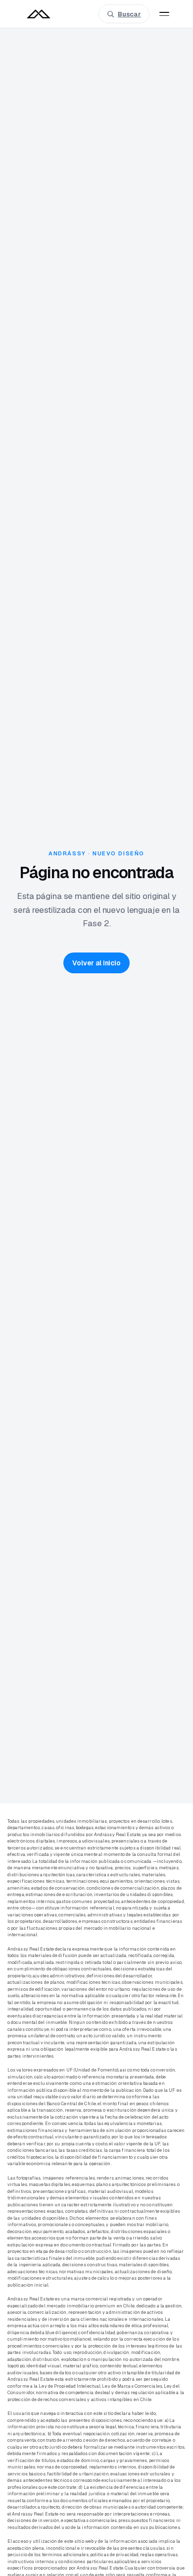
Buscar (129, 14)
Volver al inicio (96, 963)
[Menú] (164, 14)
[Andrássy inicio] (39, 14)
